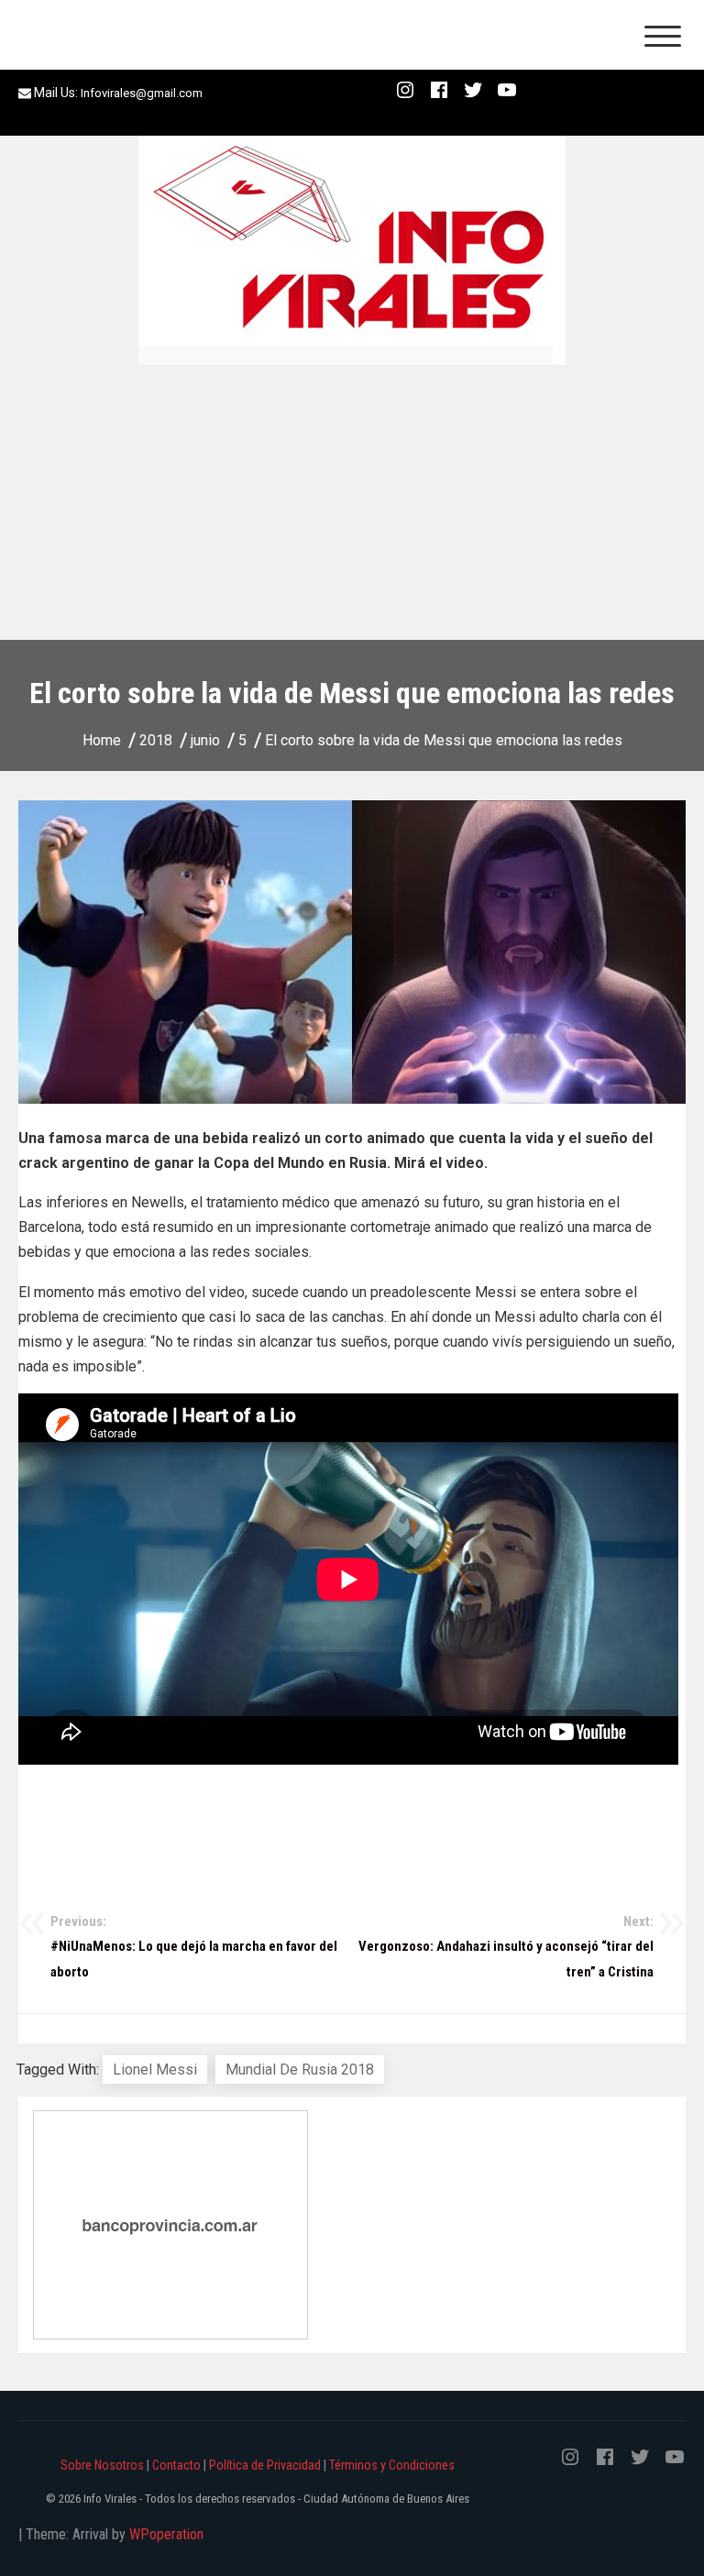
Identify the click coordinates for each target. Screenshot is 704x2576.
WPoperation (166, 2534)
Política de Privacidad (265, 2465)
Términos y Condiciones (392, 2465)
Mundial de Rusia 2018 (300, 2070)
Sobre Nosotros (102, 2465)
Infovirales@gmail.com (142, 93)
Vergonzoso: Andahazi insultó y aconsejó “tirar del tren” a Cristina (506, 1947)
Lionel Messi (155, 2070)
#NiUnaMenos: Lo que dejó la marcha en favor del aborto (194, 1947)
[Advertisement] (352, 502)
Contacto (176, 2465)
